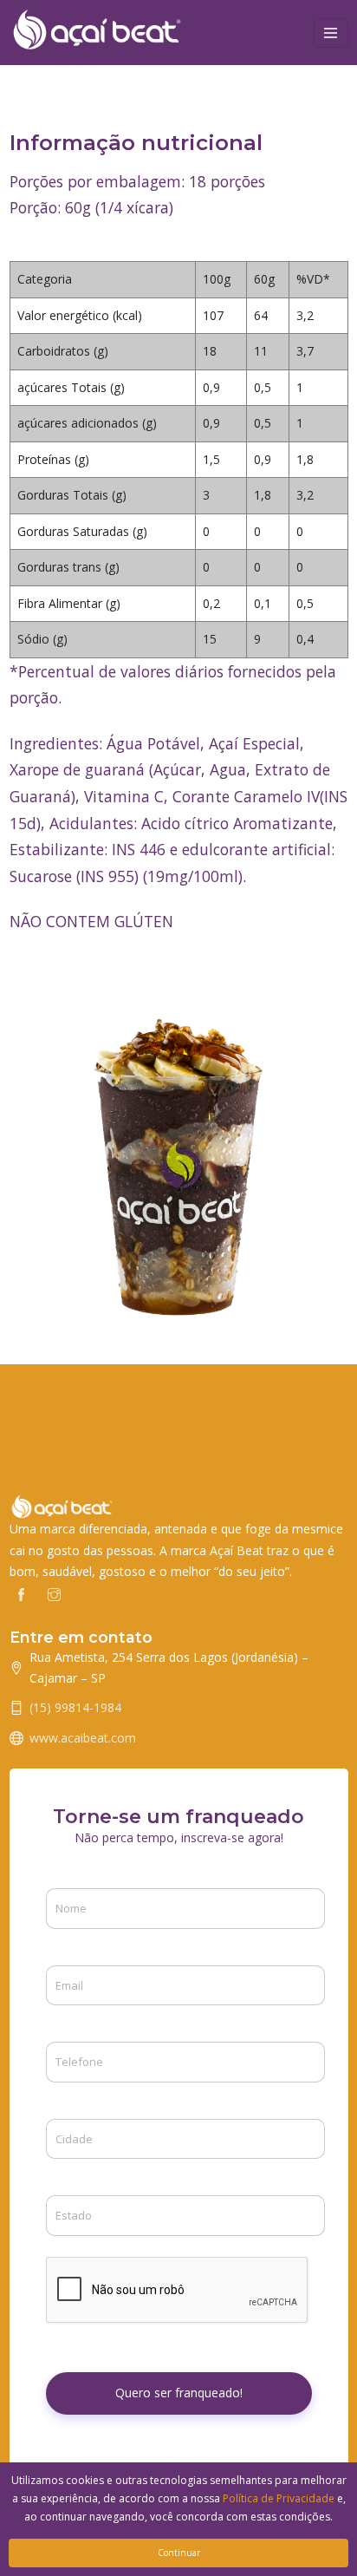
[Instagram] (54, 1593)
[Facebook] (21, 1593)
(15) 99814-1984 (75, 1707)
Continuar (179, 2553)
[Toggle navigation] (331, 33)
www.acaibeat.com (83, 1738)
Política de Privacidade (279, 2498)
